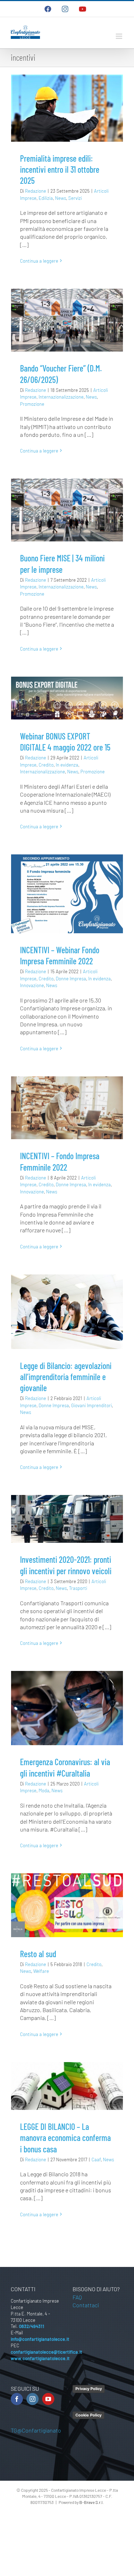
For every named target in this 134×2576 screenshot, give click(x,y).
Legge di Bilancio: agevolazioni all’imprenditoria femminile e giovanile (66, 1377)
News (61, 198)
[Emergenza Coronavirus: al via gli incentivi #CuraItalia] (67, 1708)
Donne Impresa (71, 979)
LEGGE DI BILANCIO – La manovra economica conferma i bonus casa (65, 2138)
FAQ (77, 2297)
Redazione (36, 191)
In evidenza (67, 765)
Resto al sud (38, 1954)
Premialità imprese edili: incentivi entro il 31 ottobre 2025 (60, 169)
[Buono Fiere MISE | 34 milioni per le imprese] (67, 510)
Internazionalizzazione (61, 397)
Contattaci (86, 2305)
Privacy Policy (89, 2389)
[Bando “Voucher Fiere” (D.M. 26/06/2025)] (67, 320)
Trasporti (78, 1588)
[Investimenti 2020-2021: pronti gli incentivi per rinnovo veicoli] (67, 1519)
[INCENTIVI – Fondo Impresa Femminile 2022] (67, 1108)
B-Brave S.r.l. (91, 2502)
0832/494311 (32, 2326)
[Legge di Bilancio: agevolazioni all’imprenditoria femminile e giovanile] (67, 1312)
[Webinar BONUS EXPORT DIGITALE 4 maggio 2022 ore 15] (67, 698)
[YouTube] (48, 2399)
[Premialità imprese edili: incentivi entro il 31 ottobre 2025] (67, 108)
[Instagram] (33, 2399)
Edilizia (46, 198)
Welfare (41, 1971)
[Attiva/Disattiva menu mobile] (120, 36)
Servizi (75, 198)
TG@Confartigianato (36, 2430)
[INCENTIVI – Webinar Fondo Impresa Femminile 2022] (67, 894)
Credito (46, 765)
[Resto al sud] (67, 1905)
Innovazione (32, 985)
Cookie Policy (88, 2415)
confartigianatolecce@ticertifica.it (46, 2352)
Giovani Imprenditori (91, 1405)
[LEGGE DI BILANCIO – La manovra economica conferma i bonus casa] (67, 2086)
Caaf (96, 2160)
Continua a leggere (39, 261)
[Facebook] (17, 2399)
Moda (44, 1790)
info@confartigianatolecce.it (40, 2339)
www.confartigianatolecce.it (40, 2358)
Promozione (32, 404)
